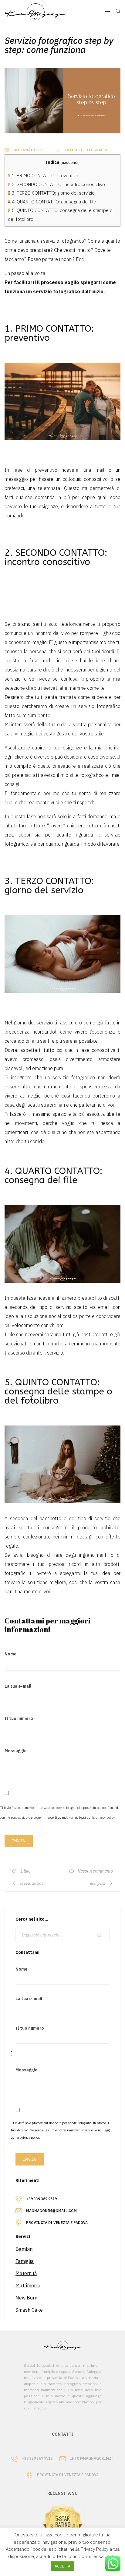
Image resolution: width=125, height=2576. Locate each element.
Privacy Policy (95, 2549)
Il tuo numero (19, 1718)
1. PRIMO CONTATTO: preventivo (43, 175)
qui (89, 1817)
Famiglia (25, 2261)
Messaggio (16, 1751)
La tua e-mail (18, 1686)
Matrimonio (28, 2285)
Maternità (26, 2273)
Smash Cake (29, 2310)
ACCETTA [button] (62, 2566)
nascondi (70, 162)
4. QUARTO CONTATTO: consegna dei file (52, 202)
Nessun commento (95, 1871)
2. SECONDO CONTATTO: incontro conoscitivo (56, 184)
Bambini (24, 2249)
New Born (26, 2298)
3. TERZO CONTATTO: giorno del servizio (51, 193)
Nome (11, 1654)
